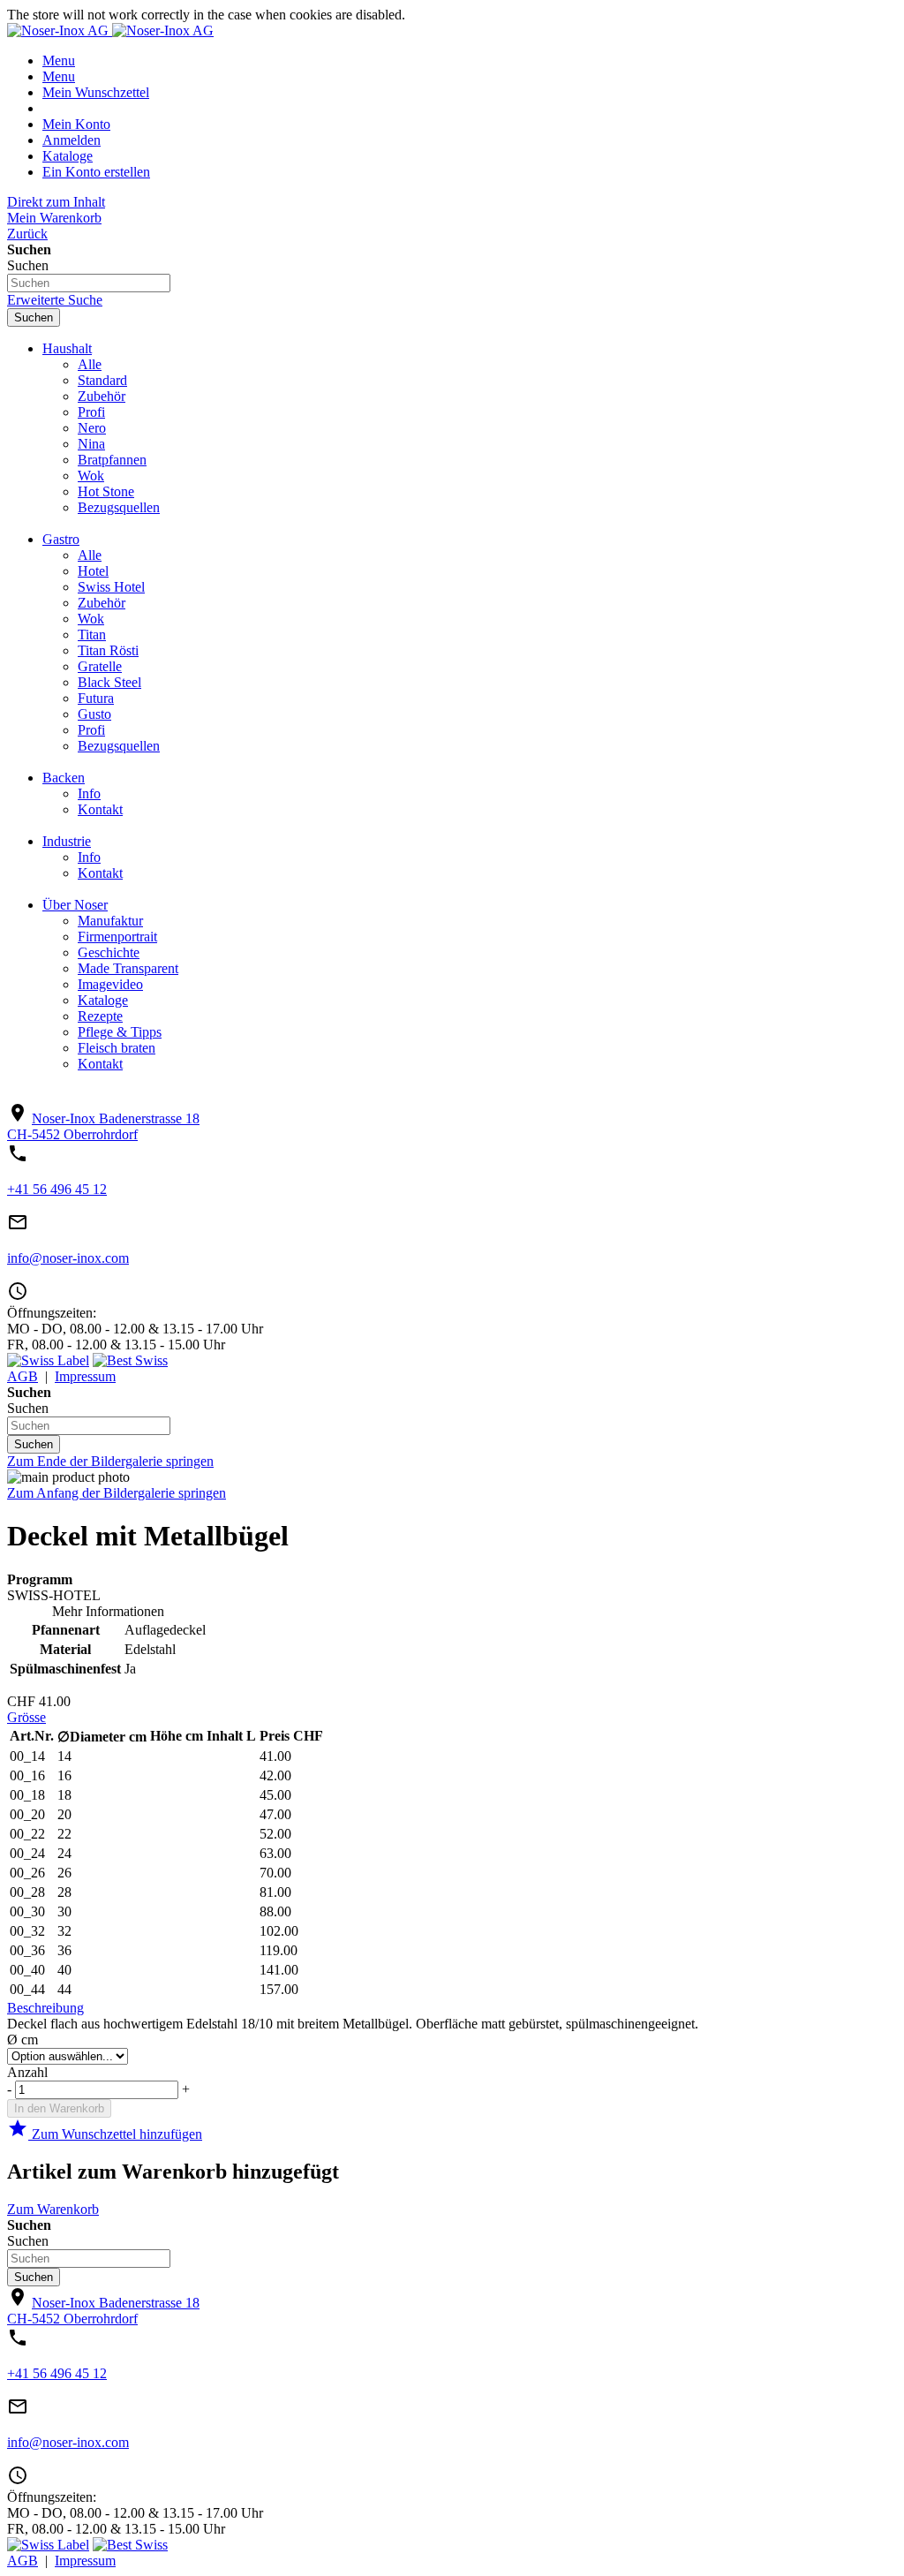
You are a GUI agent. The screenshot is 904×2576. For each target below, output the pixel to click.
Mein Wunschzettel (96, 92)
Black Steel (109, 682)
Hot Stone (106, 491)
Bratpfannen (112, 460)
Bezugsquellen (119, 507)
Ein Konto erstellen (96, 172)
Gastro (61, 539)
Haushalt (67, 348)
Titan (92, 635)
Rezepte (100, 1016)
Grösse (26, 1717)
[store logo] (60, 30)
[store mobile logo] (163, 30)
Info (89, 793)
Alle (90, 364)
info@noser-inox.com (68, 1258)
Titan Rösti (108, 650)
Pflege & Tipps (120, 1032)
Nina (91, 444)
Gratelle (100, 666)
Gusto (94, 714)
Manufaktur (110, 921)
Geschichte (109, 952)
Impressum (85, 1376)
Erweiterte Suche (55, 300)
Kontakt (100, 809)
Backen (64, 778)
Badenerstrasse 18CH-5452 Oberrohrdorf (103, 1126)
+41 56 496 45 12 (57, 1189)
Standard (102, 380)
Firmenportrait (117, 937)
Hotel (93, 571)
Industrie (67, 841)
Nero (92, 428)
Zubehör (102, 396)
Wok (91, 476)
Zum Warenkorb (53, 2209)
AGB (23, 1376)
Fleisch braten (117, 1048)
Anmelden (72, 140)
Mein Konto (76, 124)
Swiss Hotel (111, 587)
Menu (59, 60)
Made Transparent (128, 968)
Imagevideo (110, 984)
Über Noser (75, 905)
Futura (96, 698)
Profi (91, 412)
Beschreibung (45, 2008)
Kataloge (68, 156)
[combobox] (89, 283)
